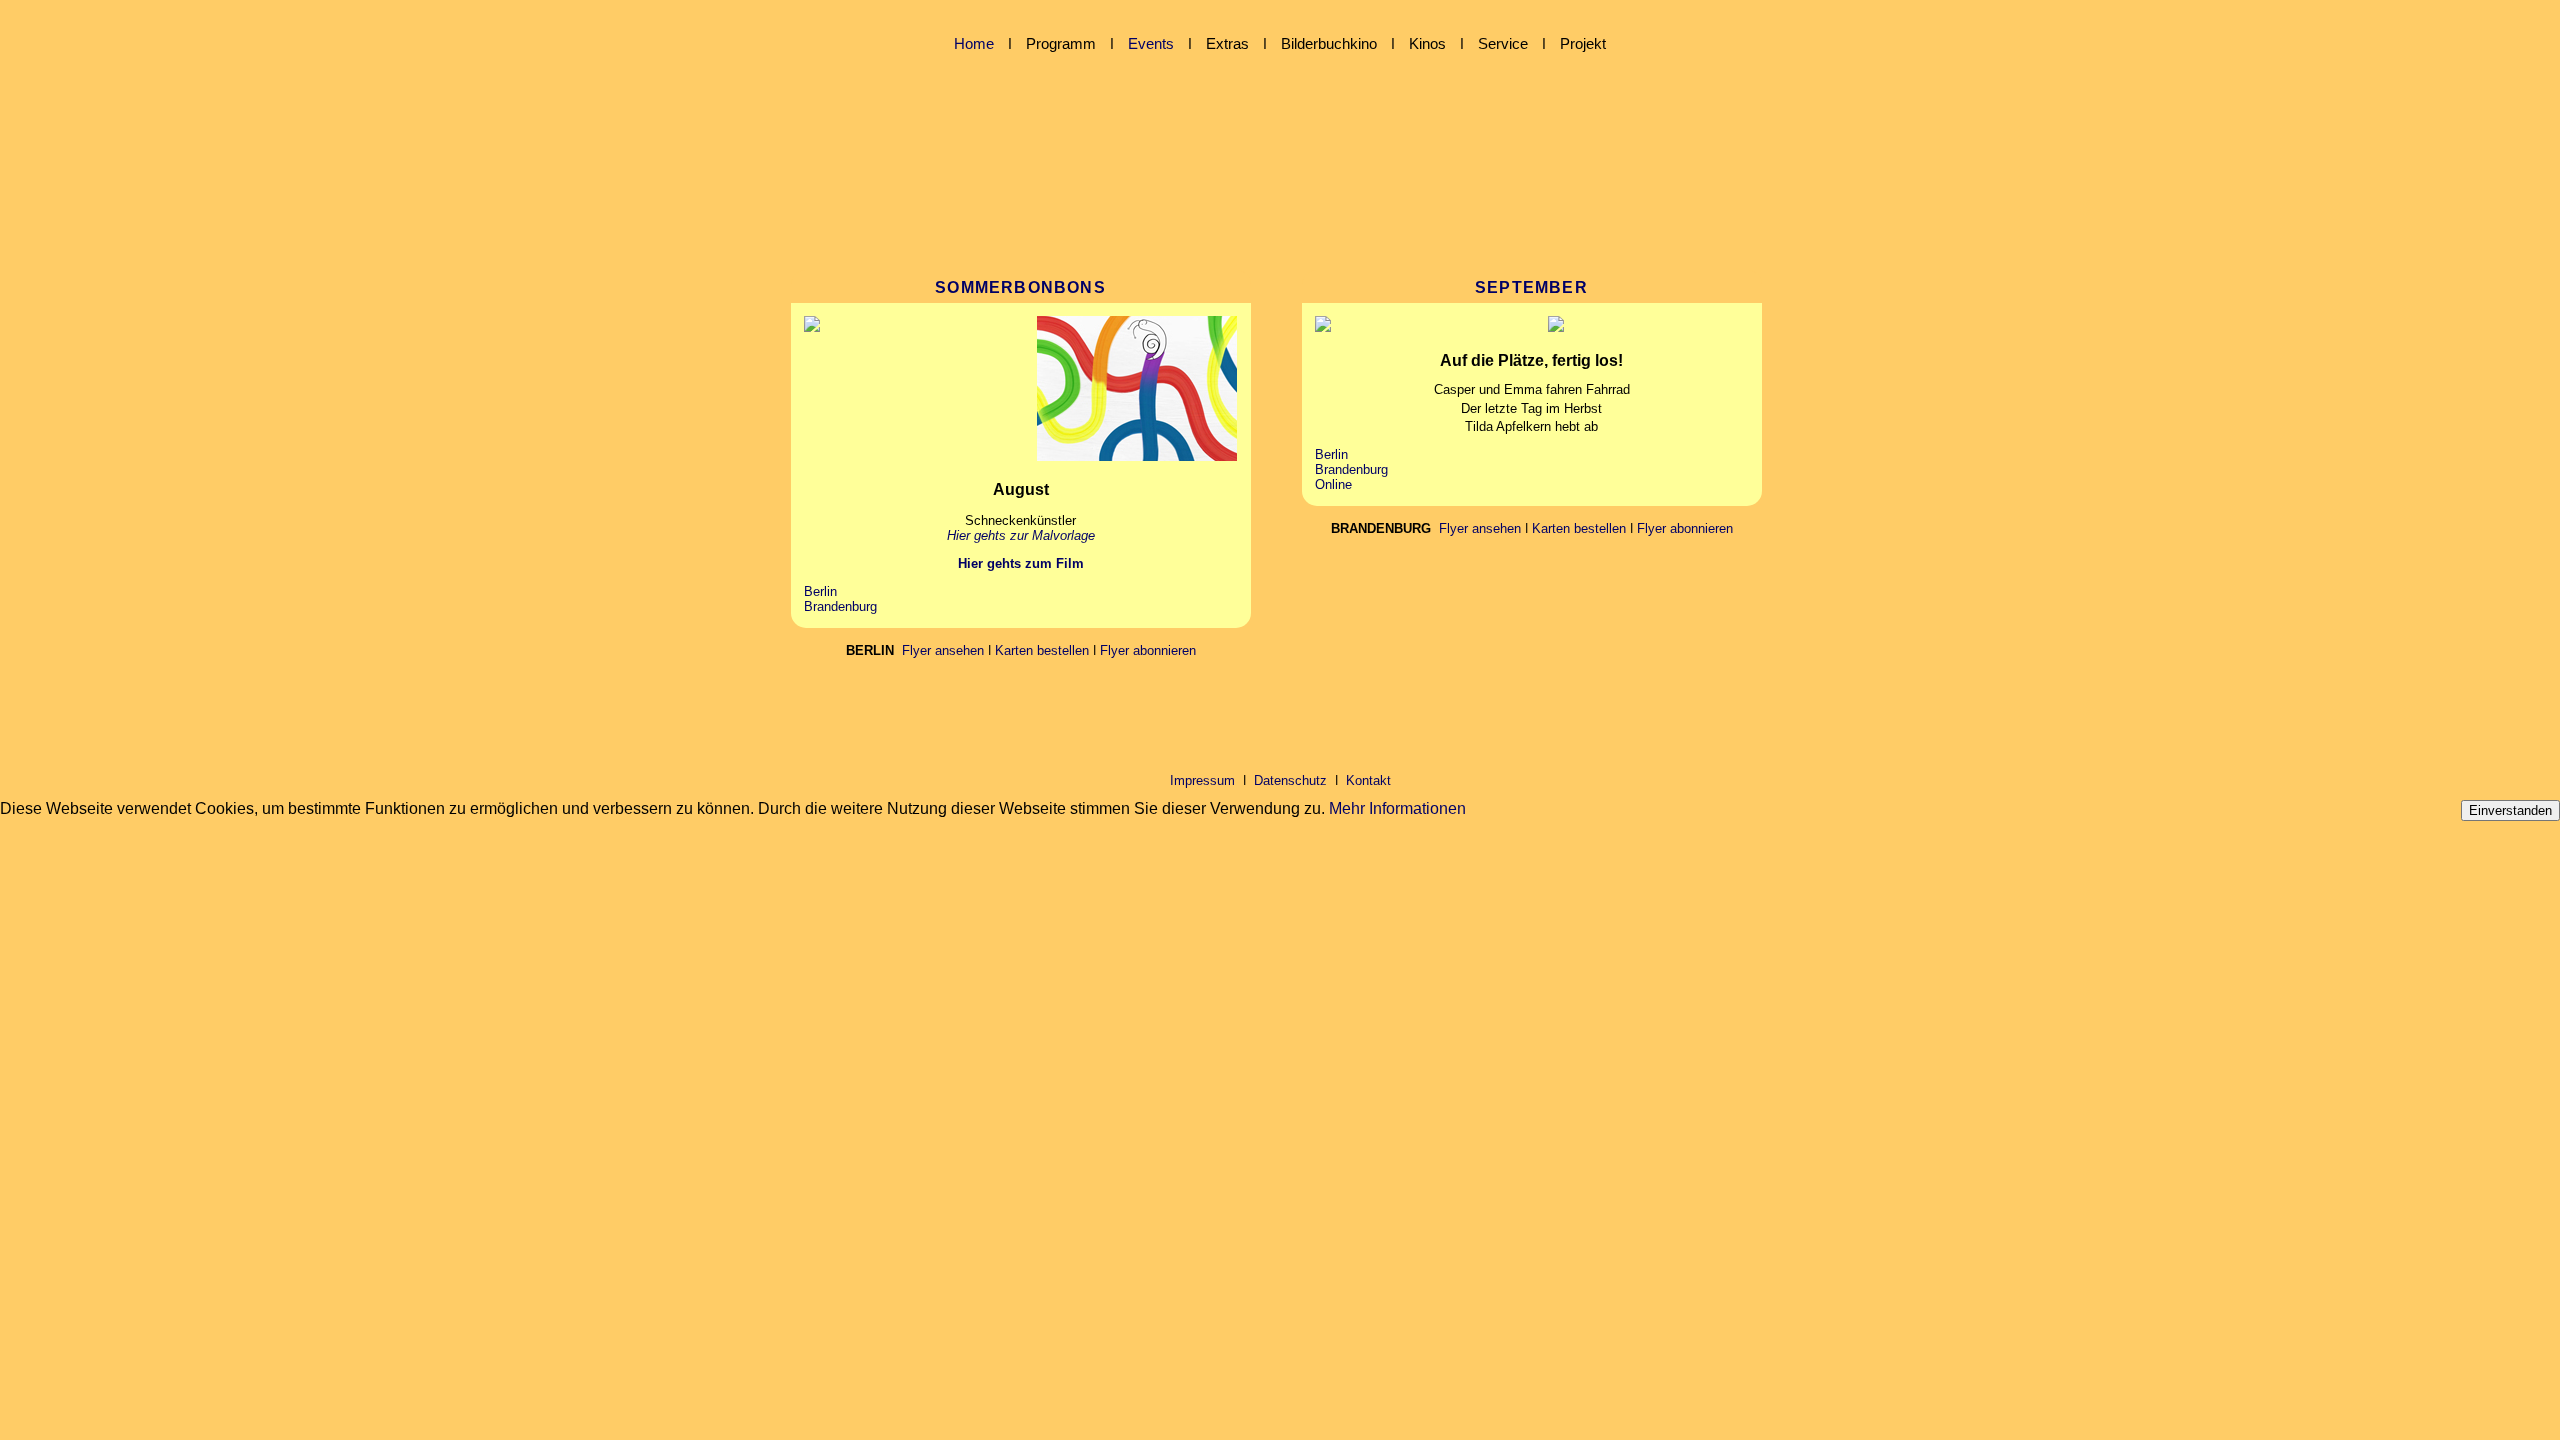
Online (1333, 484)
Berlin (820, 591)
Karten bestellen (1042, 650)
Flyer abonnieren (1148, 650)
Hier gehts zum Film (1021, 563)
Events (1151, 43)
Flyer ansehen (943, 650)
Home (974, 43)
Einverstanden (2510, 810)
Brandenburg (840, 606)
